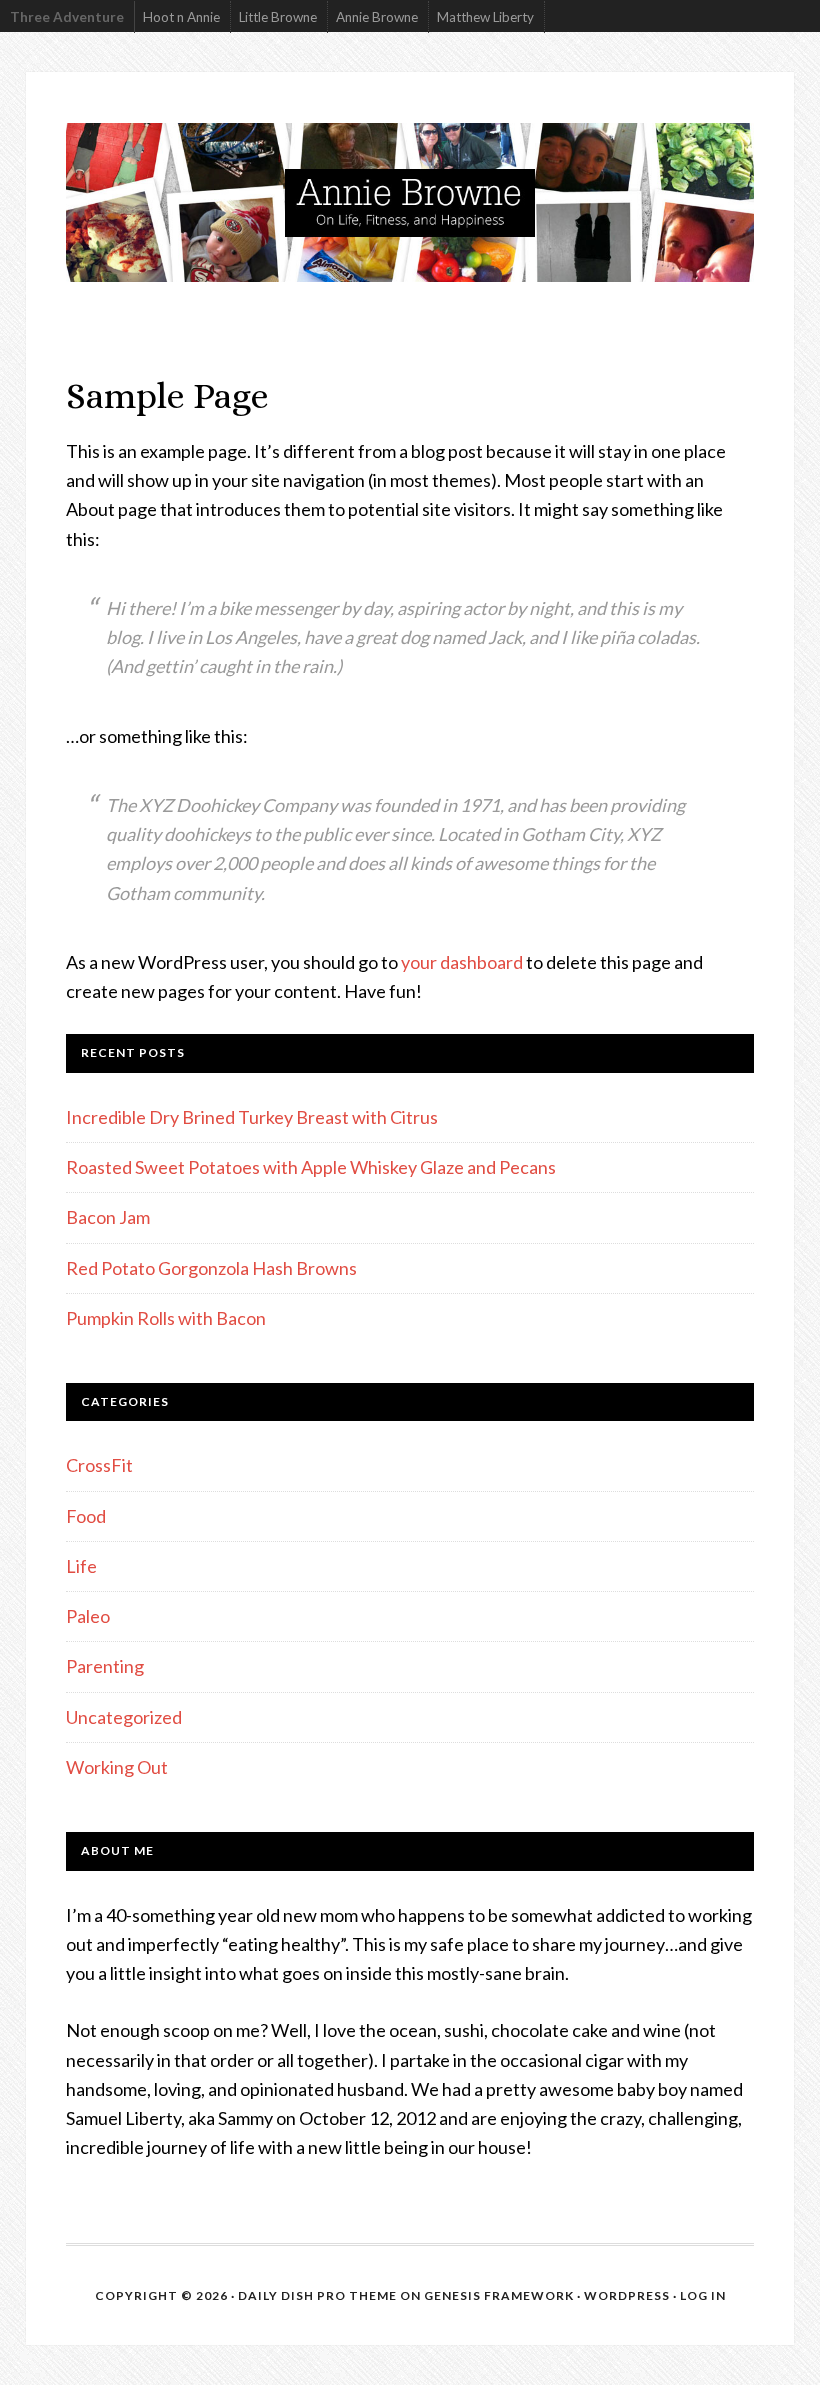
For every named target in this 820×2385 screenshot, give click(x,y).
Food (86, 1516)
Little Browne (278, 17)
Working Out (117, 1767)
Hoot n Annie (181, 17)
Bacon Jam (108, 1217)
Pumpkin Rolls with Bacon (166, 1318)
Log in (703, 2295)
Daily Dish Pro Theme (317, 2295)
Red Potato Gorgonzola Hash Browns (211, 1268)
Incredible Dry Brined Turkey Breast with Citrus (252, 1117)
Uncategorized (124, 1717)
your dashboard (462, 962)
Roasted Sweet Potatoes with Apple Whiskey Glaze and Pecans (311, 1167)
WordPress (627, 2295)
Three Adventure (67, 17)
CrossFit (99, 1465)
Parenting (105, 1666)
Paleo (88, 1616)
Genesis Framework (499, 2295)
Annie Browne (377, 17)
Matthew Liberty (485, 17)
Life (81, 1566)
